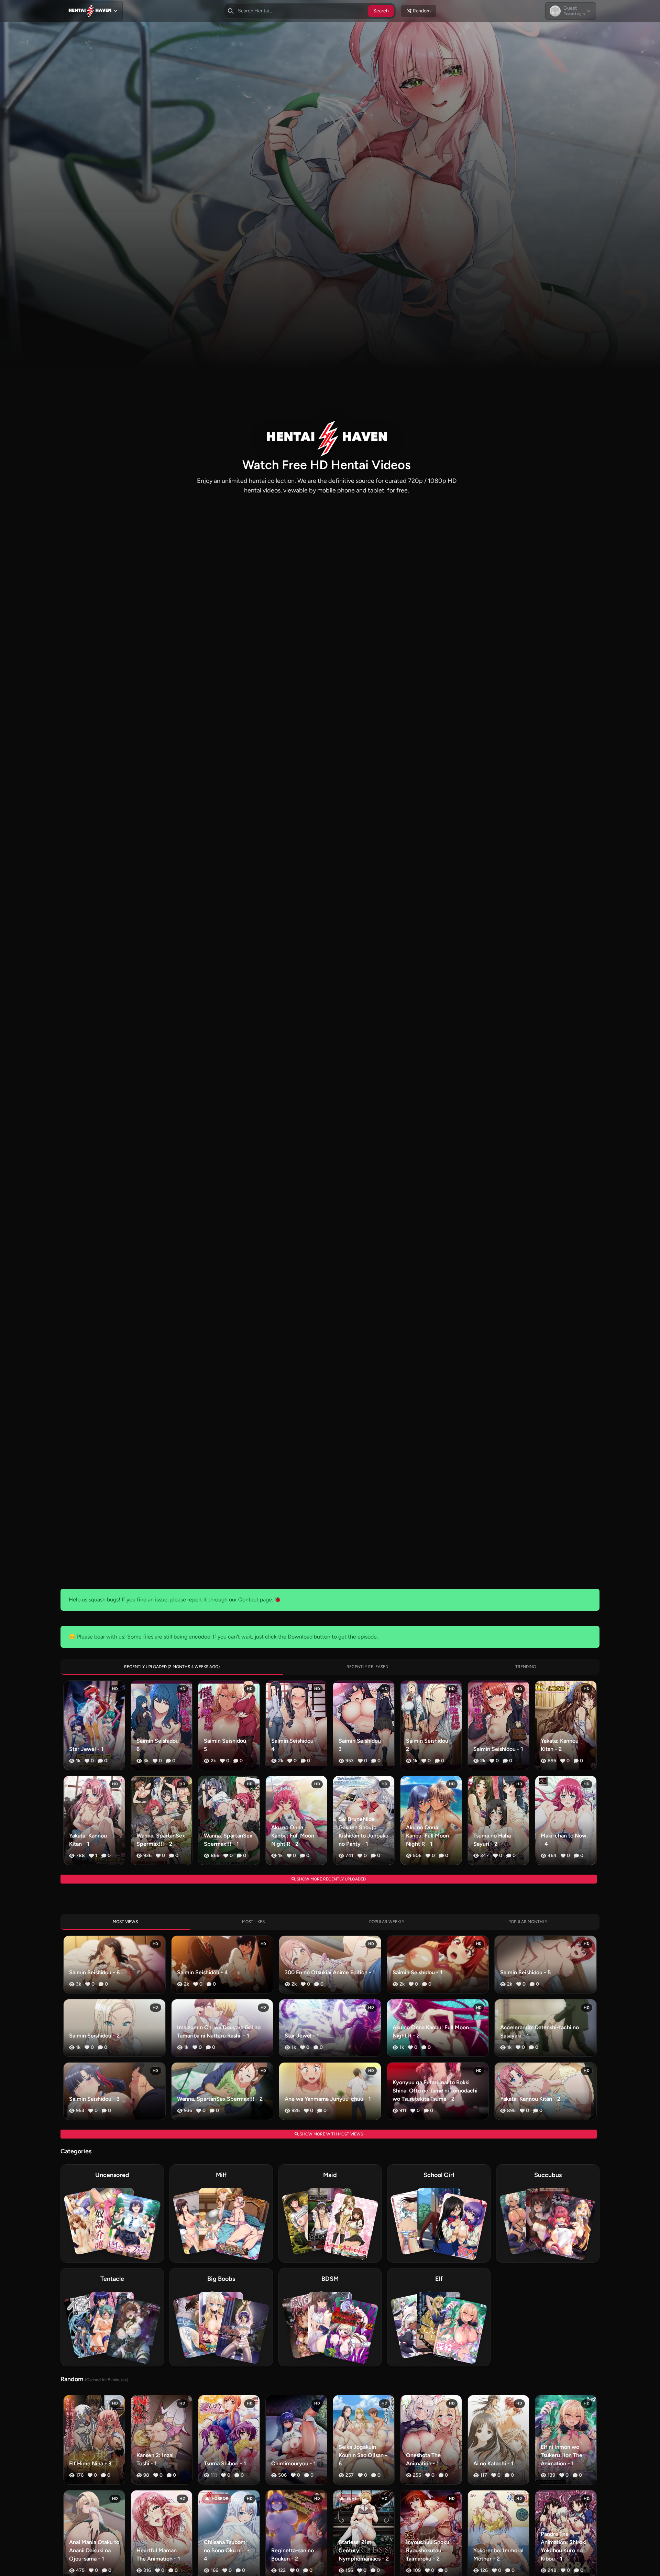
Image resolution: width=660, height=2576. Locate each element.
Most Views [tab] (125, 1922)
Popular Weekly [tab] (387, 1922)
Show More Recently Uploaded (331, 1879)
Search (381, 11)
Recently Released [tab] (367, 1667)
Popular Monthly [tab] (528, 1922)
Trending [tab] (526, 1667)
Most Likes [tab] (253, 1922)
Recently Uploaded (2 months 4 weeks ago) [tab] (172, 1667)
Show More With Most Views (331, 2134)
